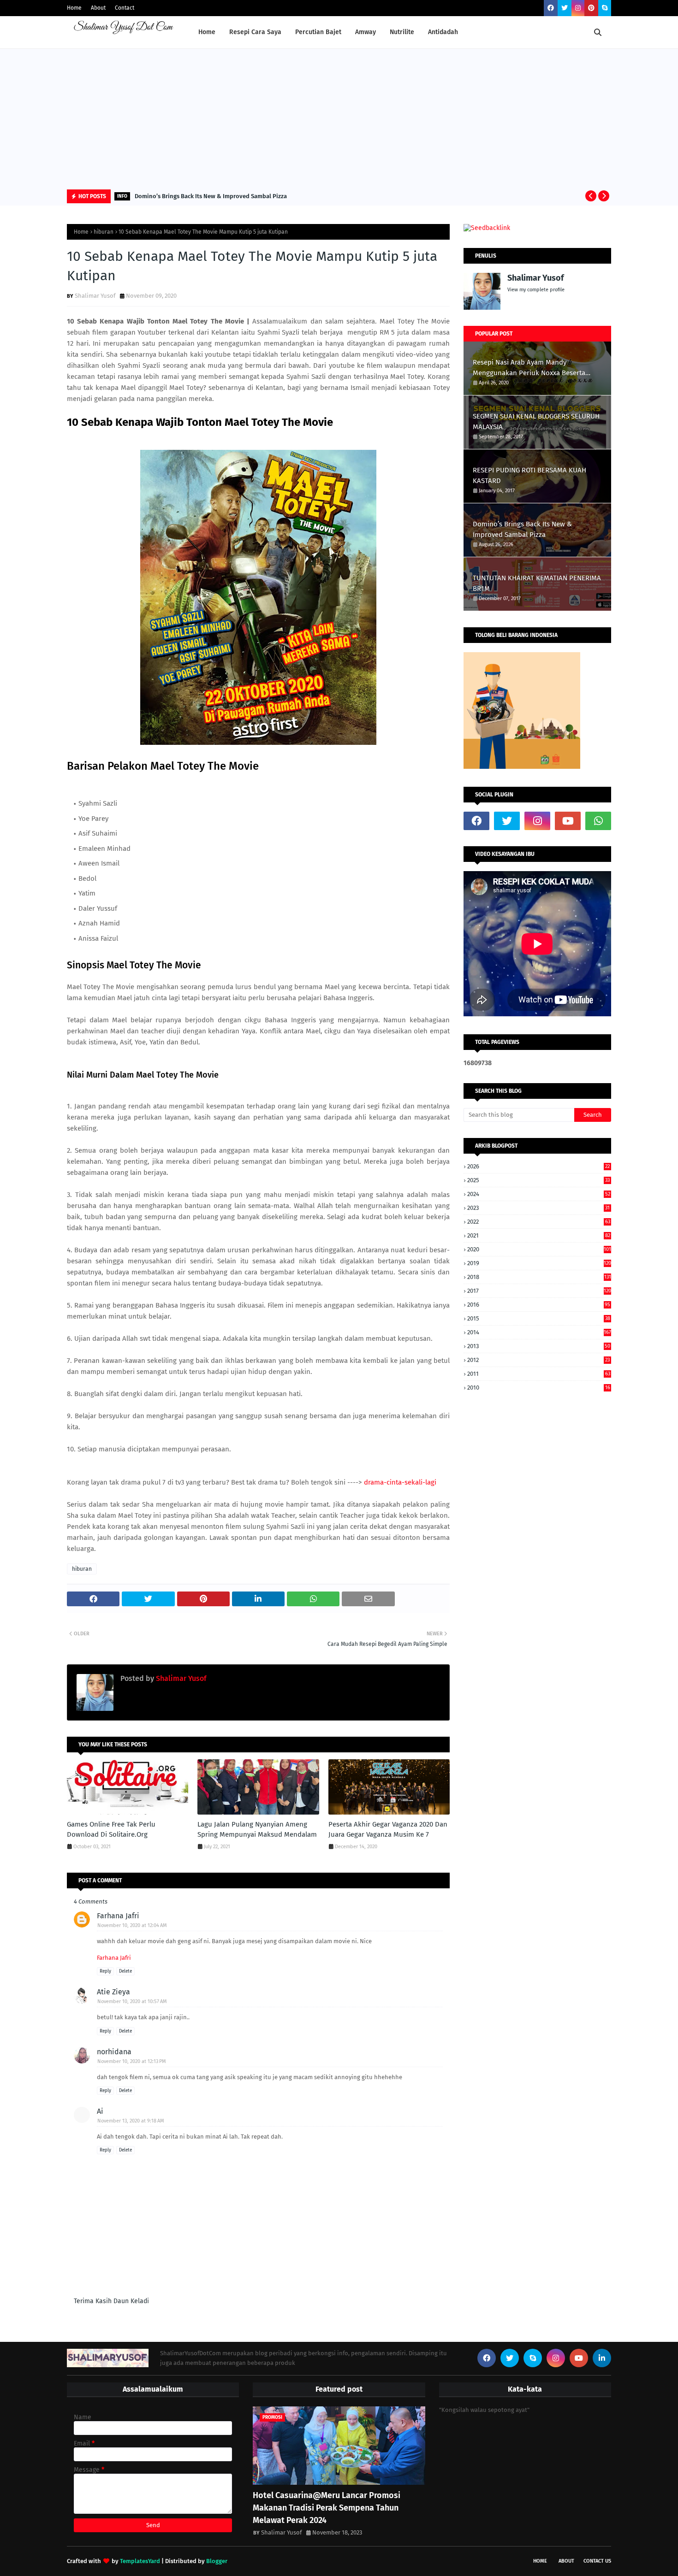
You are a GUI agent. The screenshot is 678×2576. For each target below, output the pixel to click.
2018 (539, 1277)
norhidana (114, 2052)
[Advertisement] (339, 118)
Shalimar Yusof (95, 296)
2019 (539, 1263)
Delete (125, 1971)
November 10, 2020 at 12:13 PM (132, 2061)
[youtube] (568, 821)
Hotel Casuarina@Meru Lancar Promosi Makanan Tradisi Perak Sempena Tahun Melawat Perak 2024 (327, 2508)
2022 (539, 1222)
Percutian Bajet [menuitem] (318, 32)
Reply (105, 1971)
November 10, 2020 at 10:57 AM (132, 2001)
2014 (539, 1332)
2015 (539, 1318)
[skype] (605, 8)
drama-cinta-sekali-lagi (400, 1482)
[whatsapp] (598, 821)
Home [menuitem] (207, 32)
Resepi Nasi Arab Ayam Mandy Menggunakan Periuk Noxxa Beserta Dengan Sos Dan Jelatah (529, 368)
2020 (539, 1249)
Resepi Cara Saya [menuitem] (255, 32)
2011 (539, 1374)
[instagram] (578, 8)
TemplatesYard (140, 2561)
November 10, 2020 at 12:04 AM (132, 1925)
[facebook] (551, 8)
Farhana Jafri (118, 1916)
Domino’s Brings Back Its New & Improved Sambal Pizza (211, 196)
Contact (125, 8)
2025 (538, 1180)
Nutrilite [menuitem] (402, 32)
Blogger (217, 2561)
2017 (539, 1291)
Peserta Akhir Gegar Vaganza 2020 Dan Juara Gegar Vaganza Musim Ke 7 (388, 1830)
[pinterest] (591, 8)
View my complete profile (536, 290)
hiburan (104, 232)
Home (74, 8)
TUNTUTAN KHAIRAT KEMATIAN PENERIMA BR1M (537, 583)
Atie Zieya (113, 1992)
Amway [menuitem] (366, 32)
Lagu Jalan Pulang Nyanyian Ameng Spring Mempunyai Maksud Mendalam (257, 1830)
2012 (538, 1360)
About (98, 8)
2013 (539, 1346)
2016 (539, 1305)
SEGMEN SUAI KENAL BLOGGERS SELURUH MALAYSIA (536, 421)
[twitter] (565, 8)
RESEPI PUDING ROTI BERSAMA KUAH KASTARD (529, 475)
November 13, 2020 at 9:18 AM (131, 2121)
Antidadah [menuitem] (443, 32)
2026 (538, 1166)
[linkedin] (602, 2358)
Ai (100, 2111)
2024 (539, 1194)
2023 (538, 1208)
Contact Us (597, 2561)
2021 (539, 1235)
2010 (539, 1388)
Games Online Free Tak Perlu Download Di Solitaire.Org (111, 1830)
